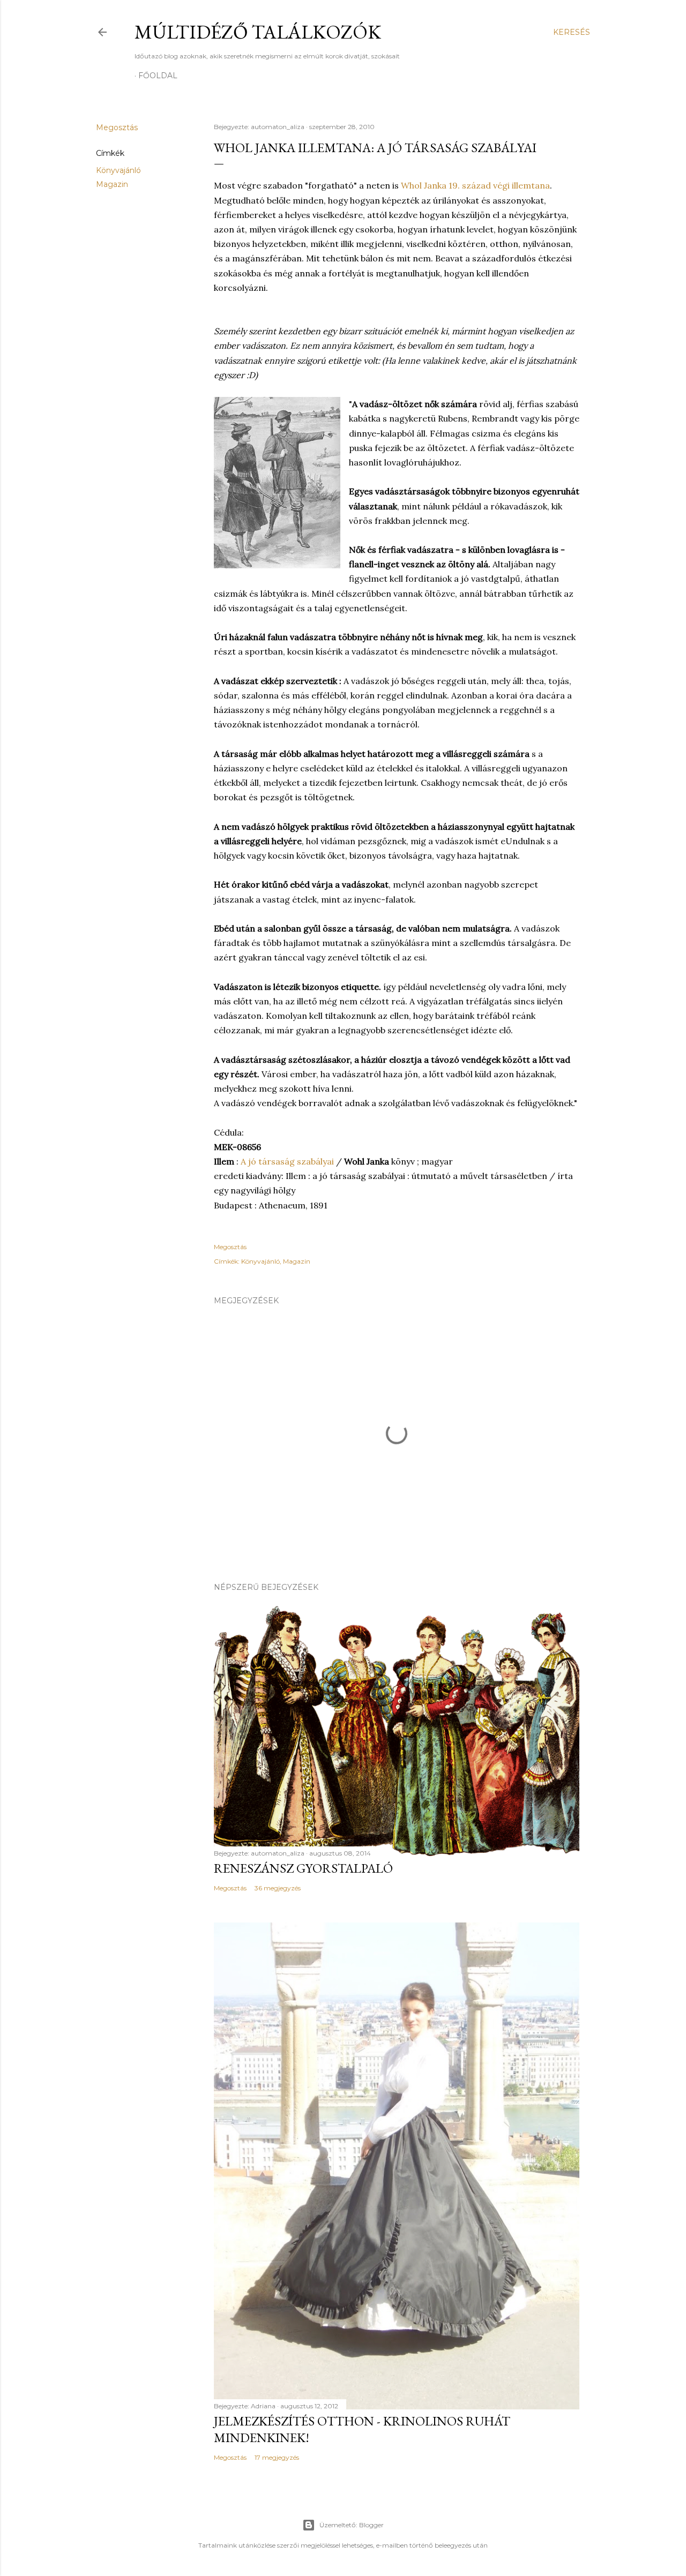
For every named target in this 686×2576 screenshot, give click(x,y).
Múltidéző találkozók (258, 32)
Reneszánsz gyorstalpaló (303, 1868)
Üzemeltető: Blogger (352, 2525)
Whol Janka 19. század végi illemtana (475, 185)
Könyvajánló (118, 170)
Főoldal (158, 76)
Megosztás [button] (117, 127)
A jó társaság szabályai (287, 1161)
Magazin (112, 184)
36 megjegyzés (278, 1888)
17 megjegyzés (277, 2457)
